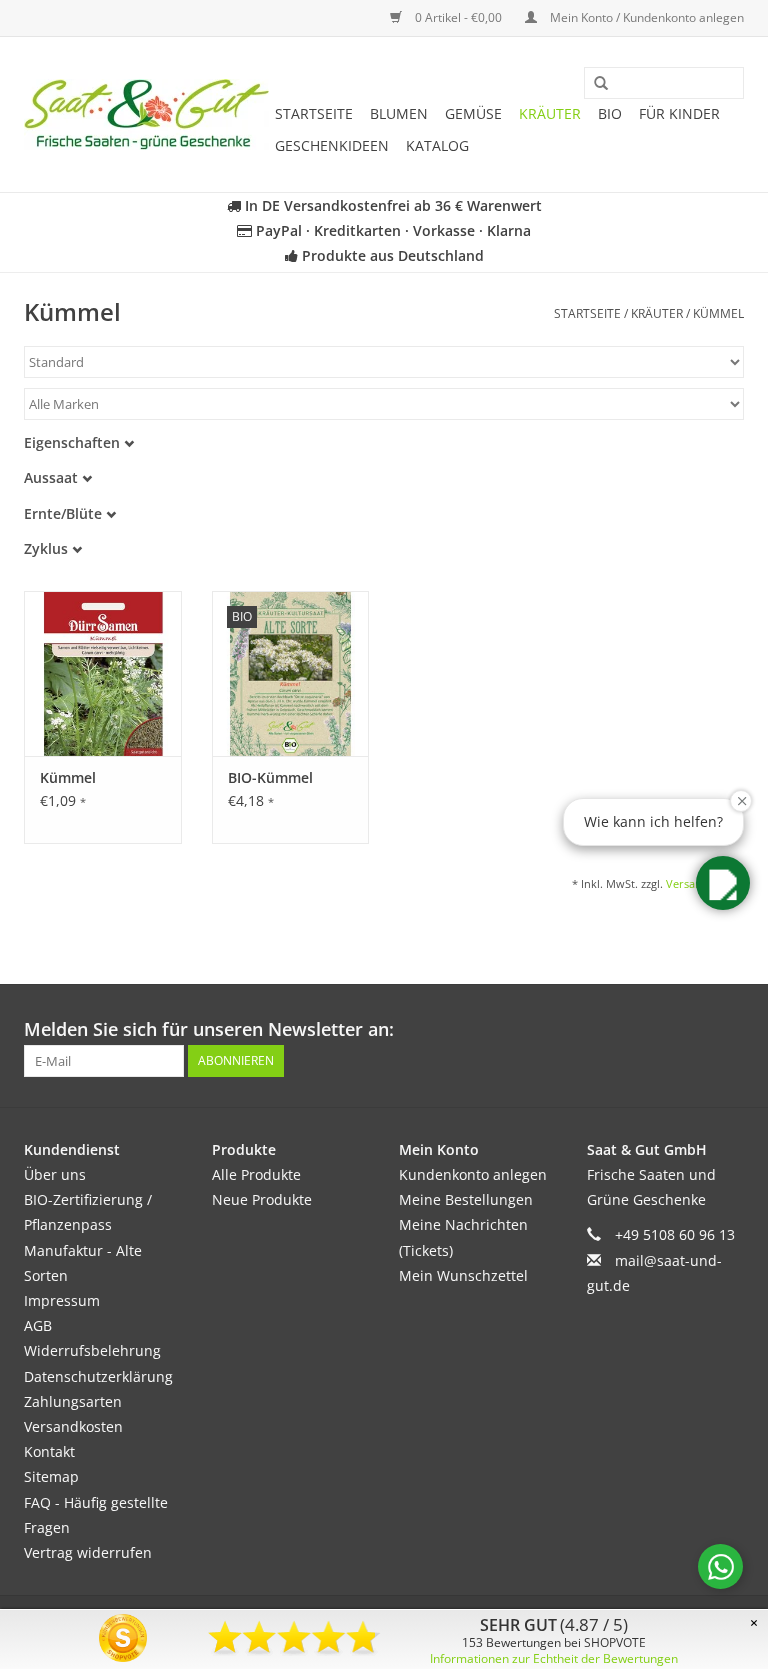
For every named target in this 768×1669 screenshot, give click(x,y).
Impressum (62, 1300)
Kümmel (718, 313)
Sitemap (51, 1476)
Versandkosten (73, 1426)
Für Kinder (679, 113)
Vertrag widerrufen (88, 1552)
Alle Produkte (256, 1174)
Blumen (399, 113)
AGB (38, 1325)
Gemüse (473, 113)
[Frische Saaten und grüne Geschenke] (146, 114)
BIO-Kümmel (270, 777)
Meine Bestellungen (466, 1199)
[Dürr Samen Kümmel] (103, 673)
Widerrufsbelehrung (92, 1350)
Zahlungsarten (73, 1401)
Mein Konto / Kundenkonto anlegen (645, 17)
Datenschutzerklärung (98, 1376)
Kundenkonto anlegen (473, 1174)
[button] (723, 883)
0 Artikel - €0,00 (458, 17)
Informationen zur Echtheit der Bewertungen (554, 1658)
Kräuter (550, 113)
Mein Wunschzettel (463, 1275)
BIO (610, 113)
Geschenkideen (332, 145)
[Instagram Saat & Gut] (728, 1030)
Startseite (314, 113)
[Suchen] (594, 84)
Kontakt (49, 1451)
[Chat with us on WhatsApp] (720, 1566)
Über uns (55, 1174)
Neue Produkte (262, 1199)
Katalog (437, 145)
